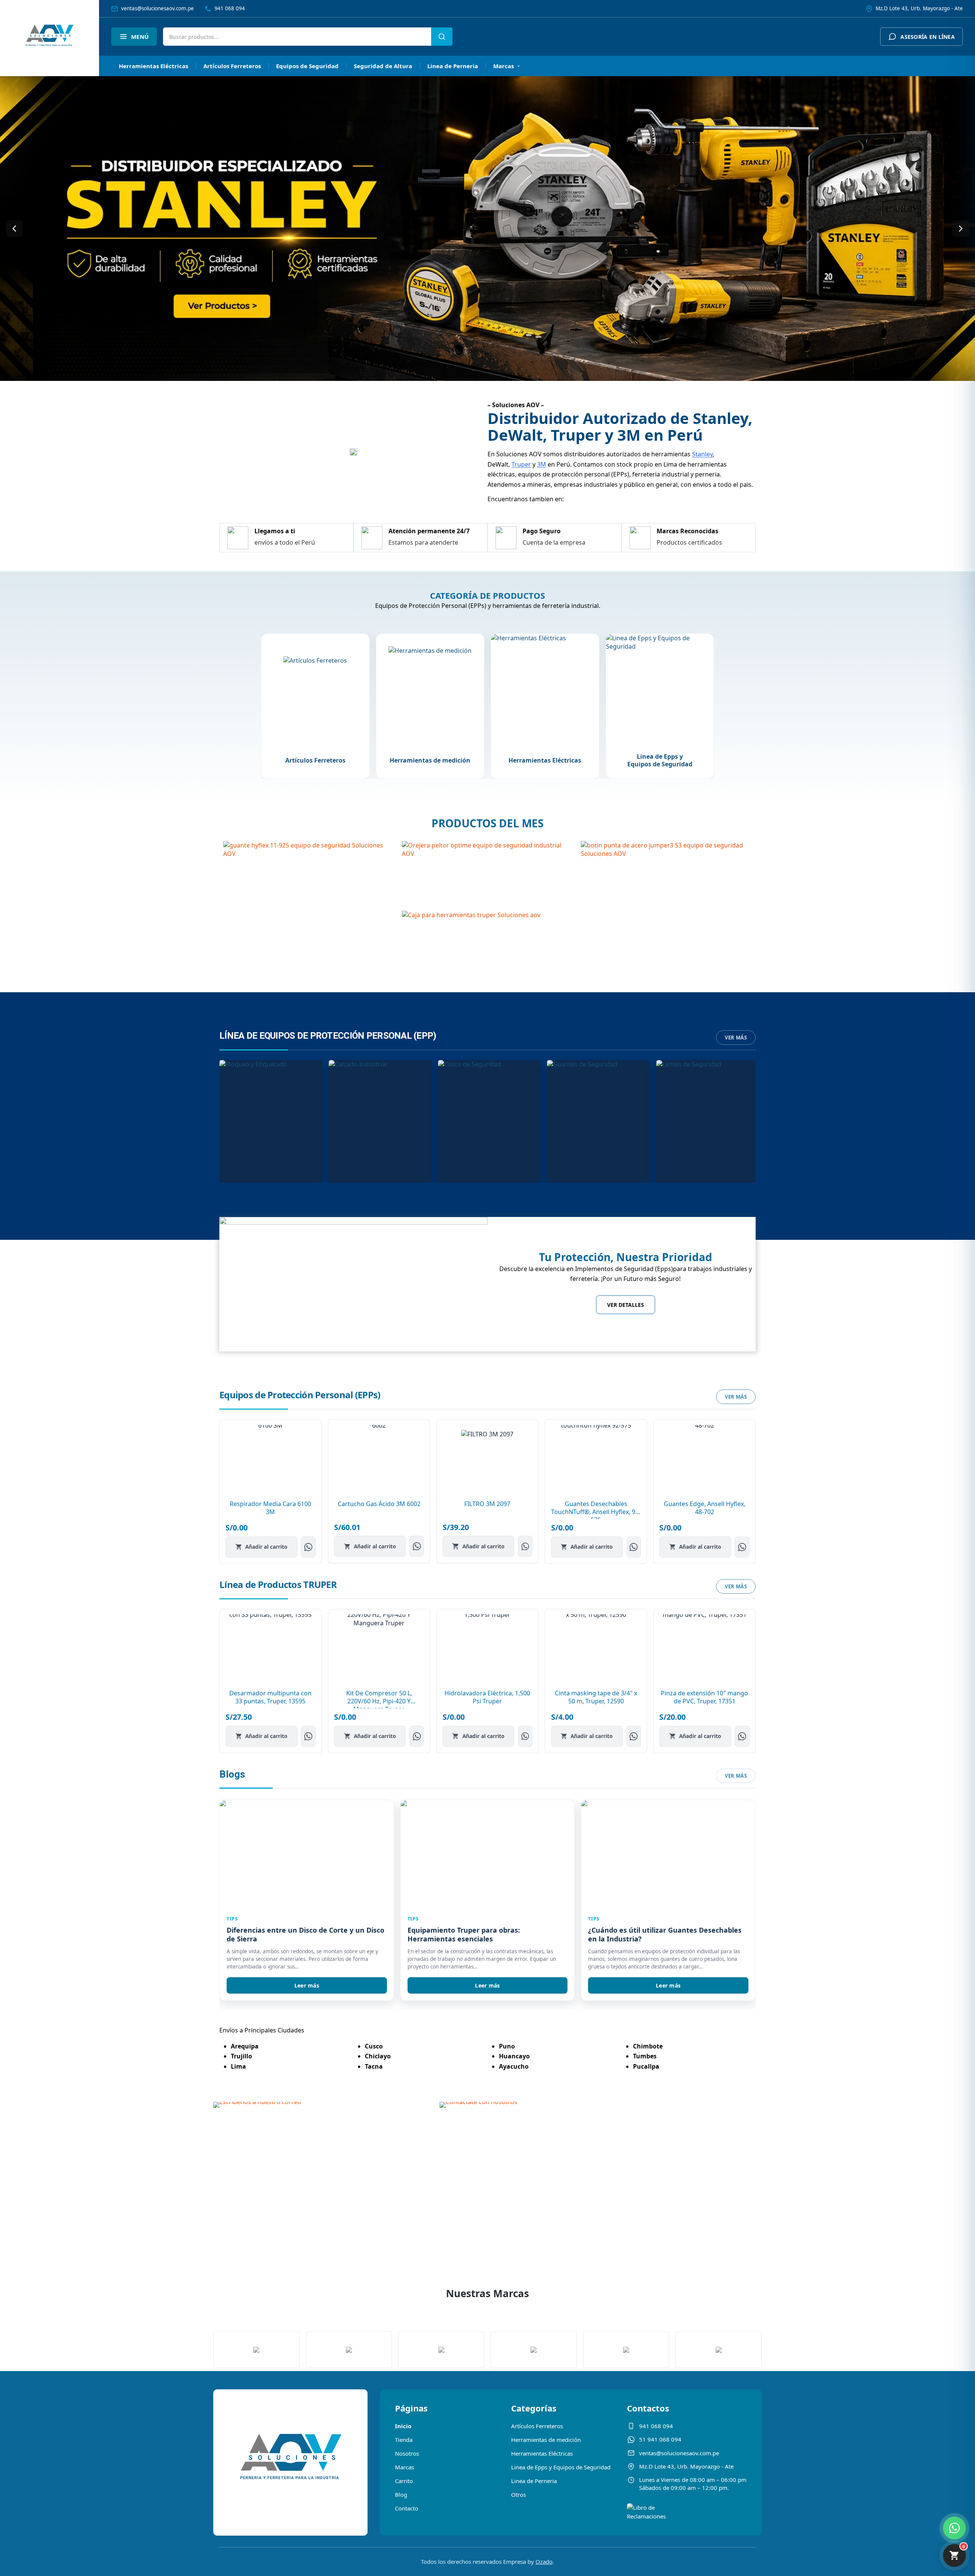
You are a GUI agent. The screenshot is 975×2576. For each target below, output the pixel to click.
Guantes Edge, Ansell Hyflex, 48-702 (705, 1508)
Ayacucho (514, 2066)
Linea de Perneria (453, 66)
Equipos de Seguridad (307, 66)
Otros (519, 2494)
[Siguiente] (961, 229)
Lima (238, 2066)
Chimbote (648, 2046)
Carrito (404, 2481)
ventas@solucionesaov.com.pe (679, 2453)
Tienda (404, 2440)
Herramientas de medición (546, 2440)
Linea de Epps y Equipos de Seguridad (561, 2467)
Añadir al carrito (266, 1547)
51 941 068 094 (660, 2439)
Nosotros (407, 2453)
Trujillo (241, 2056)
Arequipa (245, 2046)
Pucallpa (646, 2066)
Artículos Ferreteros (232, 66)
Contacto (407, 2508)
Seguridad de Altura (383, 66)
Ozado (544, 2562)
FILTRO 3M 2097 (487, 1504)
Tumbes (645, 2056)
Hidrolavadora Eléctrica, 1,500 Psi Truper (487, 1697)
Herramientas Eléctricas (153, 66)
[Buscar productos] (442, 37)
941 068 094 (656, 2426)
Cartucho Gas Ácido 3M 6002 (379, 1504)
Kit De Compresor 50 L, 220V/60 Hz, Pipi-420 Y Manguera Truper (379, 1701)
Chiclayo (378, 2056)
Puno (507, 2046)
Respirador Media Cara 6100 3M (270, 1508)
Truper (521, 464)
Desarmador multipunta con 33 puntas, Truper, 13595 (270, 1697)
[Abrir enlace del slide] (487, 229)
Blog (401, 2494)
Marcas (503, 66)
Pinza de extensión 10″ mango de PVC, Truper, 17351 (704, 1697)
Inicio (403, 2426)
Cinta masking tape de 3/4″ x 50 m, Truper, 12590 (596, 1697)
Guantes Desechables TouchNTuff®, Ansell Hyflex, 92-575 (596, 1512)
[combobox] (297, 37)
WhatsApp (308, 1547)
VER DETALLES (626, 1305)
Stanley (702, 454)
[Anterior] (14, 229)
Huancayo (514, 2056)
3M (542, 464)
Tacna (374, 2066)
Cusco (374, 2046)
